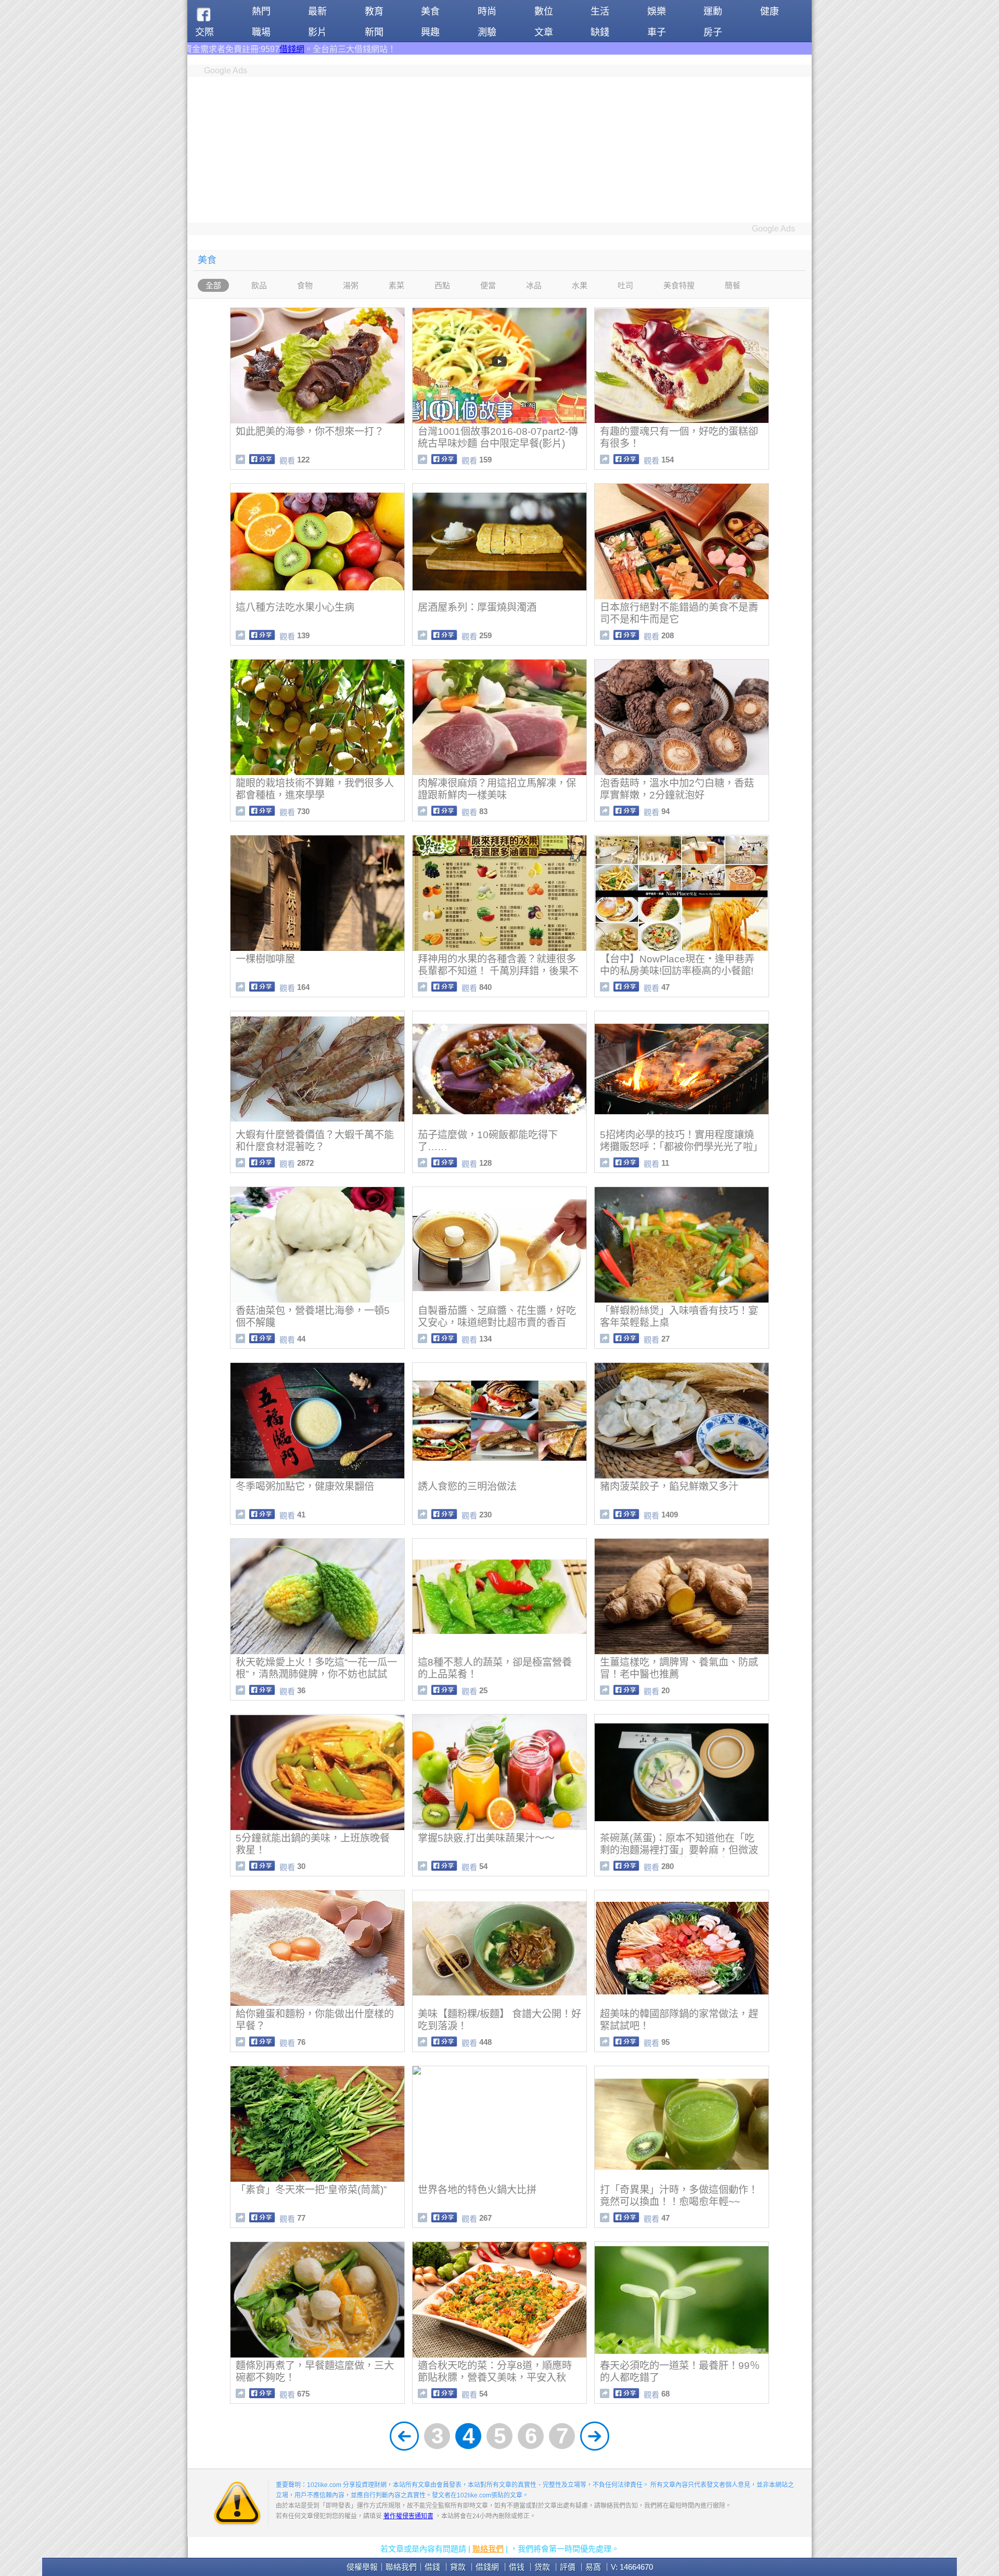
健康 (770, 11)
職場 (261, 32)
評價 (568, 2567)
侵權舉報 (362, 2567)
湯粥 (351, 285)
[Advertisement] (499, 150)
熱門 (261, 11)
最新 (317, 11)
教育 (374, 11)
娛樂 (657, 11)
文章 (544, 32)
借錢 (432, 2567)
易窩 (593, 2567)
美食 (430, 11)
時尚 (487, 11)
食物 (305, 285)
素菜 (396, 285)
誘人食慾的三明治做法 (467, 1486)
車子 (657, 32)
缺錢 (600, 32)
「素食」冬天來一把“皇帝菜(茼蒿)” (311, 2190)
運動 (713, 11)
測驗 (487, 32)
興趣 (430, 32)
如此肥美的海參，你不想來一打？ (310, 432)
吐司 (625, 285)
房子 (713, 32)
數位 (544, 11)
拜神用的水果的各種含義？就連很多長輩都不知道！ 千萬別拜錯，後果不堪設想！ (498, 971)
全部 (213, 285)
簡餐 (733, 285)
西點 (442, 285)
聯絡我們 (488, 2549)
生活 (600, 11)
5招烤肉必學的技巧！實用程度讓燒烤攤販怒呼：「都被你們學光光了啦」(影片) (681, 1147)
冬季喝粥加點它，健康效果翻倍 (305, 1486)
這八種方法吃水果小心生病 (295, 607)
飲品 (259, 285)
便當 (488, 285)
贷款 (542, 2567)
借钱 (517, 2567)
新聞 (374, 32)
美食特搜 (679, 285)
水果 (580, 285)
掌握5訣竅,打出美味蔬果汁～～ (486, 1838)
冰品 (534, 285)
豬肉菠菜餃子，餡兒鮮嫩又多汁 (669, 1486)
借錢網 (487, 2567)
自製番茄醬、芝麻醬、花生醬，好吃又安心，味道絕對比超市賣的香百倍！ (497, 1323)
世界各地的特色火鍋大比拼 (477, 2190)
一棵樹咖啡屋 (265, 959)
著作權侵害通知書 (408, 2516)
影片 (317, 32)
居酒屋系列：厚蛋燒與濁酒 (477, 607)
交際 (204, 32)
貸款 (458, 2567)
